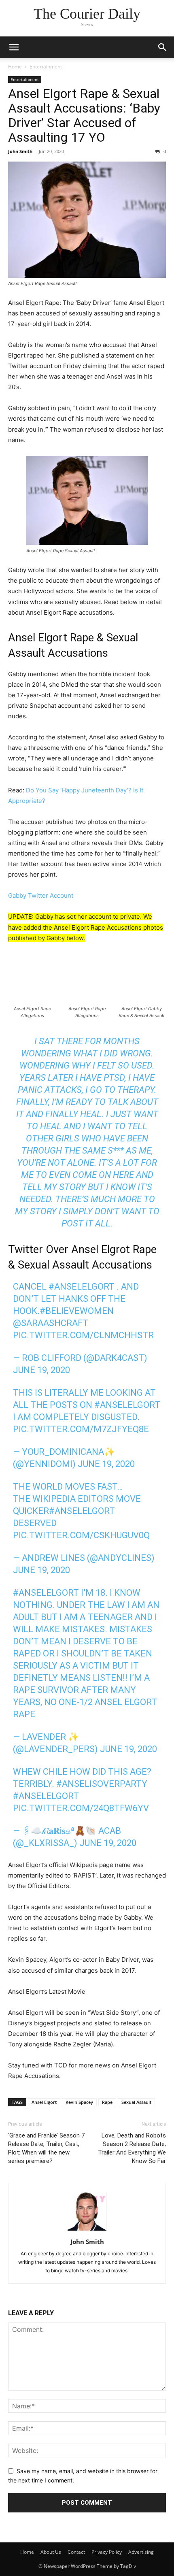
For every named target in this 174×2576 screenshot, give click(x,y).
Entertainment (46, 67)
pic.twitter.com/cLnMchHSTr (83, 1335)
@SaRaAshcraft (51, 1323)
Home (15, 67)
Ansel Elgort (44, 2102)
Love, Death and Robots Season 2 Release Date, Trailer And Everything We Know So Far (132, 2148)
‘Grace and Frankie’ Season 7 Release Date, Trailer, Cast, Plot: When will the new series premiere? (46, 2148)
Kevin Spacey (79, 2102)
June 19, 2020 (41, 1370)
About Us (51, 2552)
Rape (107, 2102)
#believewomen (77, 1311)
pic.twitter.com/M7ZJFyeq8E (81, 1429)
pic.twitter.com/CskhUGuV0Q (81, 1535)
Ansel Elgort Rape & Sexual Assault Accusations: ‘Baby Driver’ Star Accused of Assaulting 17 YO (84, 115)
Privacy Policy (107, 2552)
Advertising (141, 2552)
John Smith (20, 151)
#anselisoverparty (102, 1784)
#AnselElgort (82, 1287)
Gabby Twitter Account (41, 895)
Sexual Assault (136, 2102)
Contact (76, 2552)
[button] (14, 47)
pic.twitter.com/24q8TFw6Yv (81, 1808)
